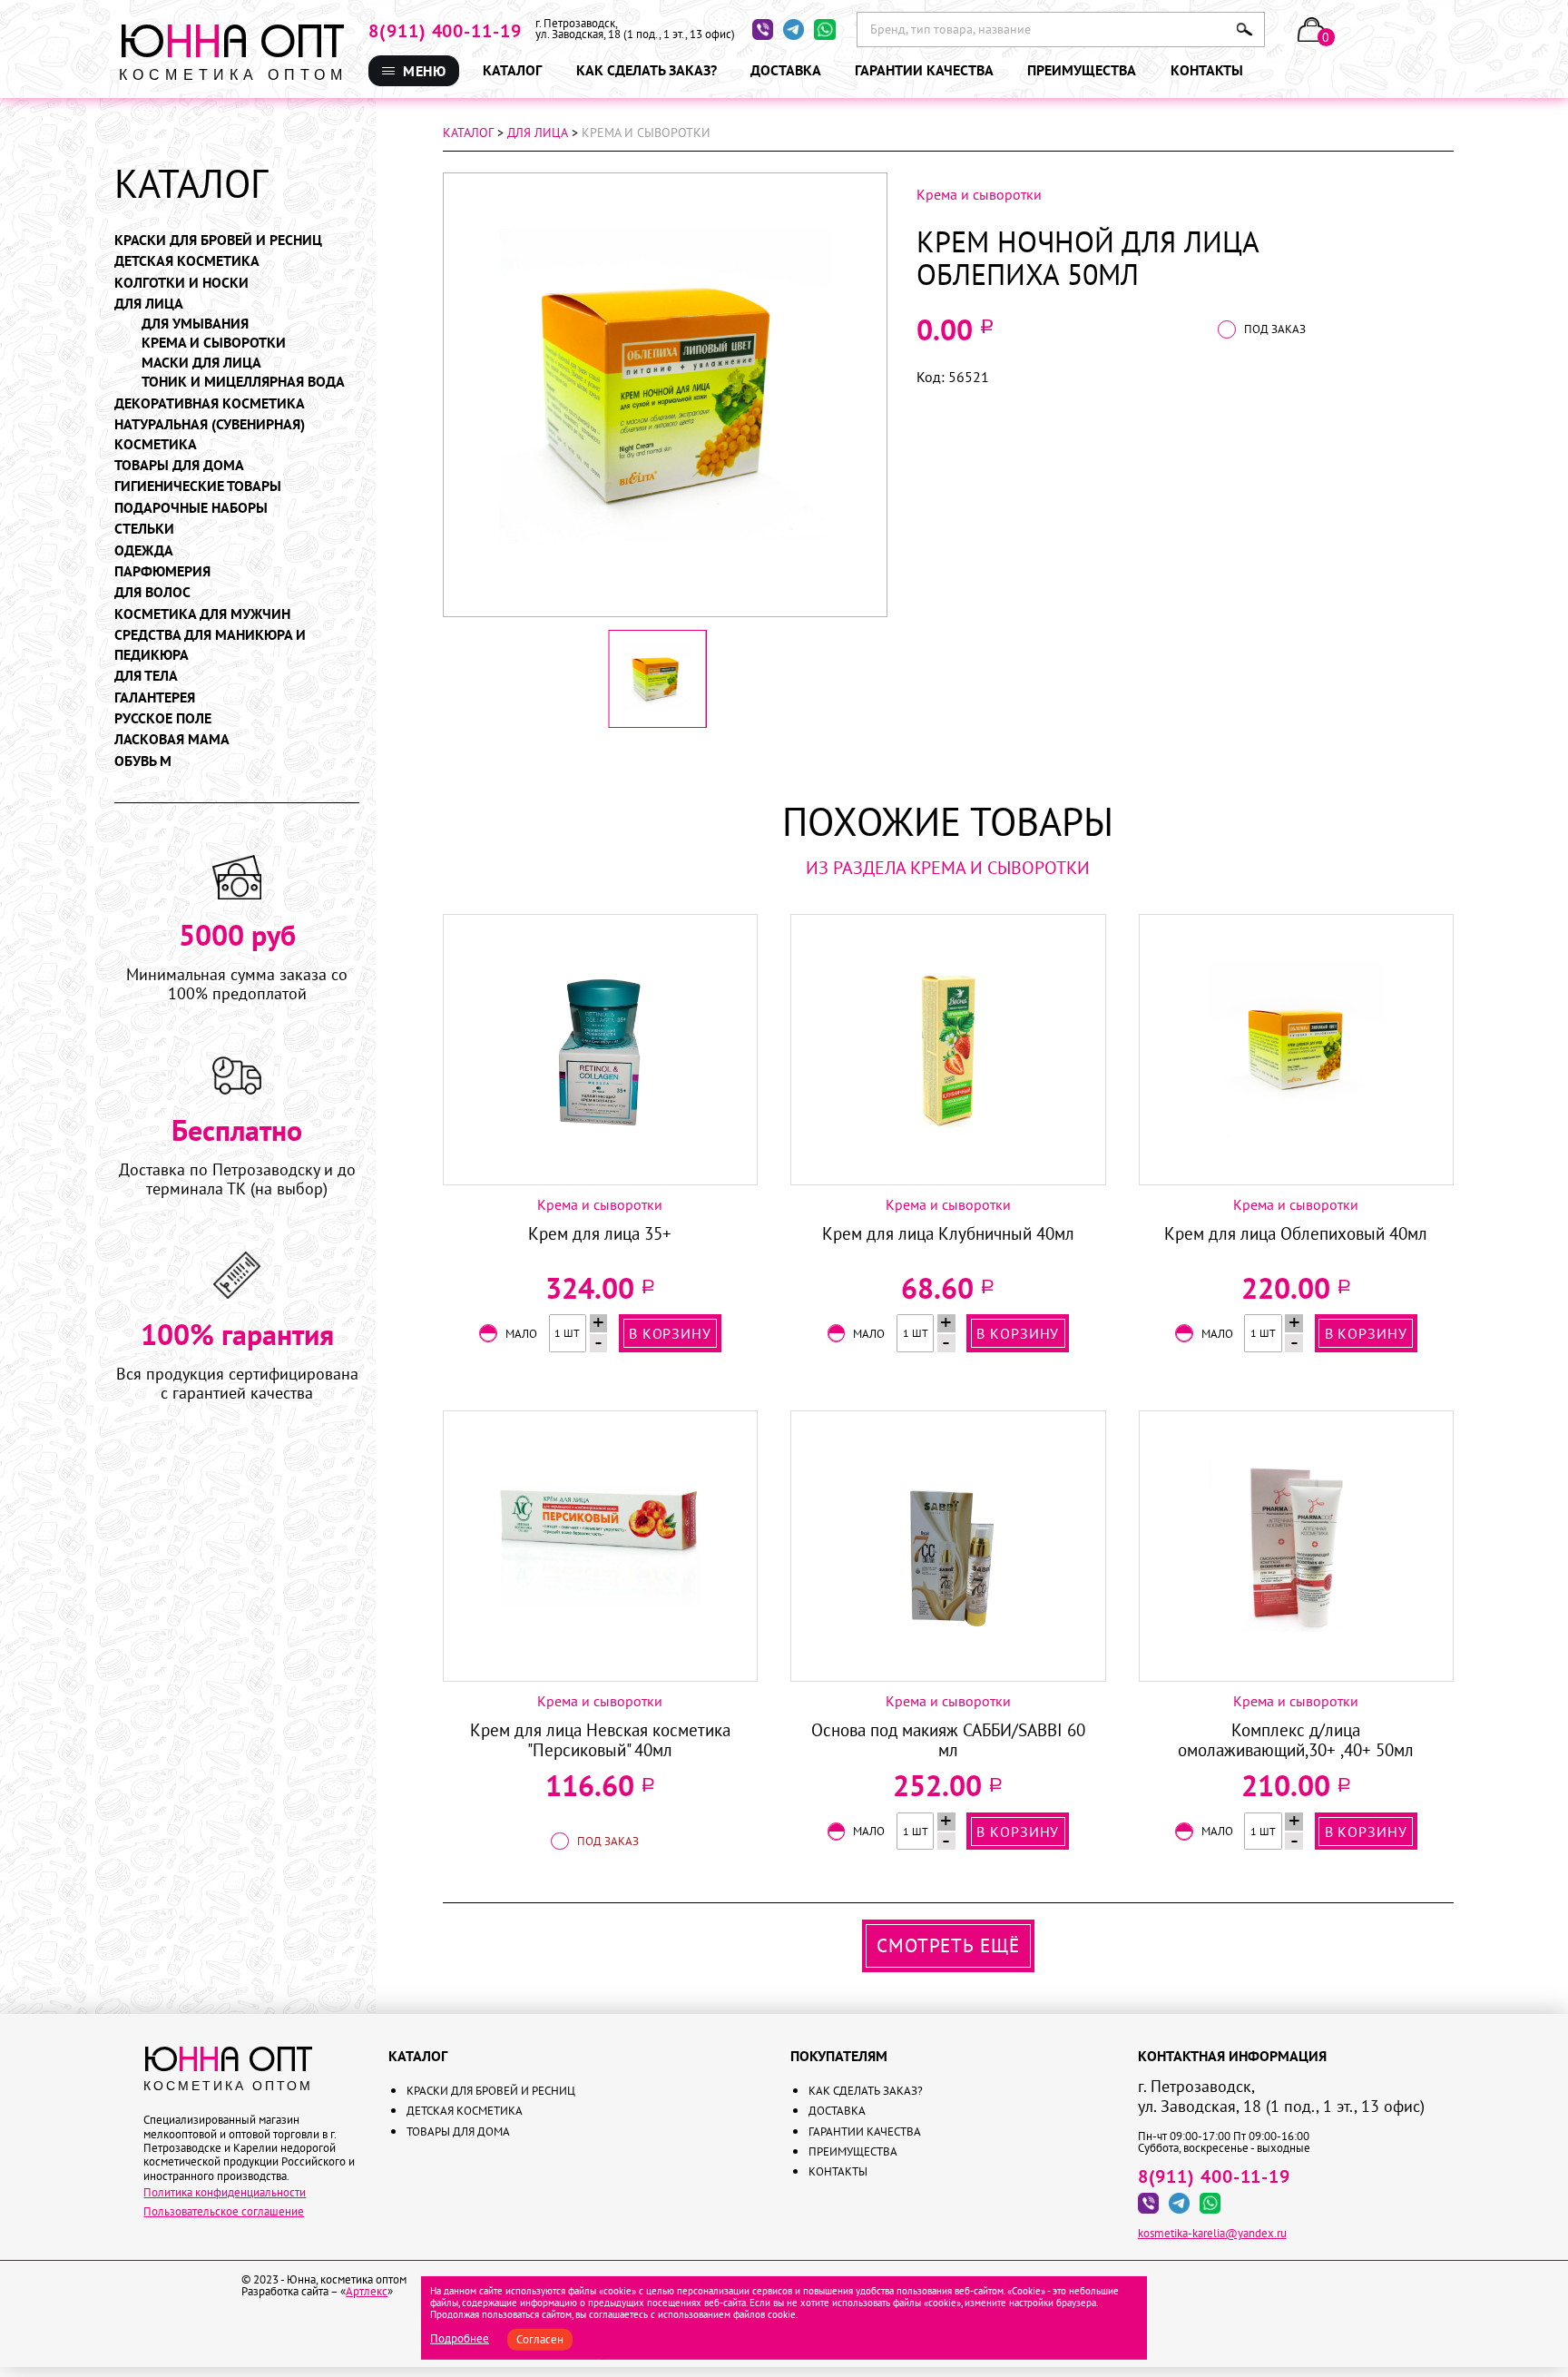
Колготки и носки (181, 282)
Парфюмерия (162, 571)
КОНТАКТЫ (731, 201)
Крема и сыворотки (214, 342)
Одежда (144, 550)
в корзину (670, 1333)
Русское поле (163, 718)
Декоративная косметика (210, 403)
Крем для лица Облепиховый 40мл (1296, 1234)
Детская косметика (187, 260)
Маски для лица (201, 362)
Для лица (149, 303)
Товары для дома (179, 465)
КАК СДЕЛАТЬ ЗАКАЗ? (759, 120)
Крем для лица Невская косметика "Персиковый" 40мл (600, 1740)
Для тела (146, 675)
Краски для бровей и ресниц (218, 240)
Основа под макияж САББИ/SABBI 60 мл (948, 1740)
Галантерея (155, 697)
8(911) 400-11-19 (445, 31)
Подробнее (460, 2338)
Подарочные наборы (191, 507)
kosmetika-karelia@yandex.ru (1212, 2233)
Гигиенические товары (198, 486)
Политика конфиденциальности (225, 2192)
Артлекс (367, 2291)
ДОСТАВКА (730, 140)
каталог (468, 133)
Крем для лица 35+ (600, 1234)
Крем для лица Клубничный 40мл (948, 1234)
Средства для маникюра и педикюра (210, 644)
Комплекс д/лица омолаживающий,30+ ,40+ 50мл (1296, 1740)
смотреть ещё (948, 1945)
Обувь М (143, 761)
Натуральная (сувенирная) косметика (210, 434)
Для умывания (195, 323)
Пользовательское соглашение (224, 2211)
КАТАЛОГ (512, 70)
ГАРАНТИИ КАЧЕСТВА (758, 161)
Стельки (144, 528)
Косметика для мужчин (202, 614)
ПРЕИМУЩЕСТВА (746, 181)
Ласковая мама (172, 739)
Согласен (540, 2339)
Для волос (152, 592)
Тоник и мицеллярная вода (243, 381)
